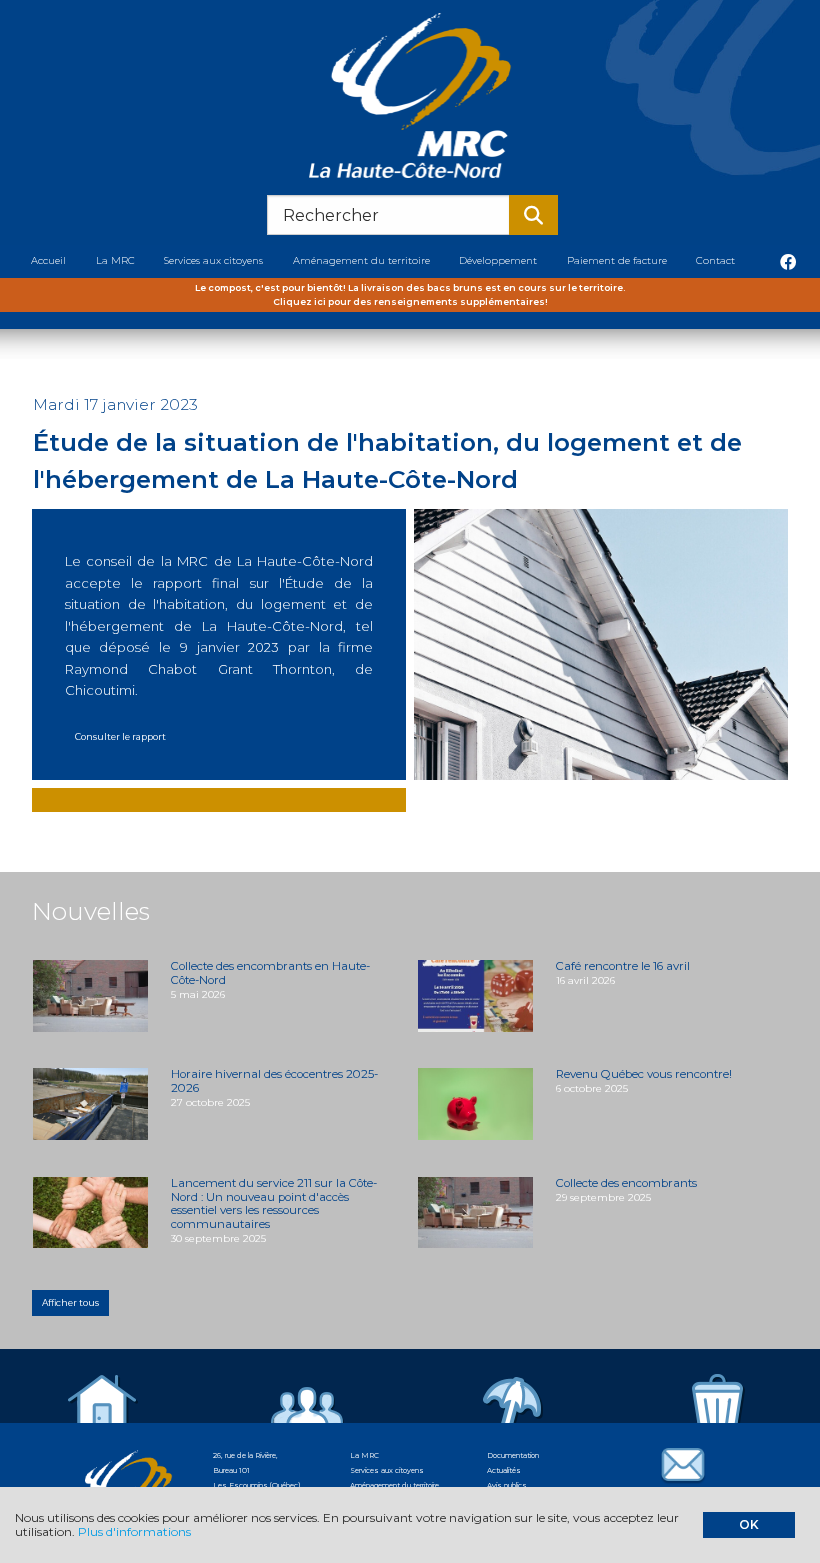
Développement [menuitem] (498, 260)
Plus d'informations (134, 1531)
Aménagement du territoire (394, 1485)
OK (749, 1524)
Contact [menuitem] (715, 260)
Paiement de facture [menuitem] (617, 260)
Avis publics (507, 1485)
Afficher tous (70, 1302)
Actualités (504, 1470)
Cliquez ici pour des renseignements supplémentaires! (410, 301)
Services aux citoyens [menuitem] (213, 260)
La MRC (364, 1455)
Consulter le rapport (120, 736)
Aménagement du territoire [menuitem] (361, 260)
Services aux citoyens (387, 1470)
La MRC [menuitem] (115, 260)
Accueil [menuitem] (48, 260)
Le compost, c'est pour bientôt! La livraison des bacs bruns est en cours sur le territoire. (410, 287)
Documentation (513, 1455)
